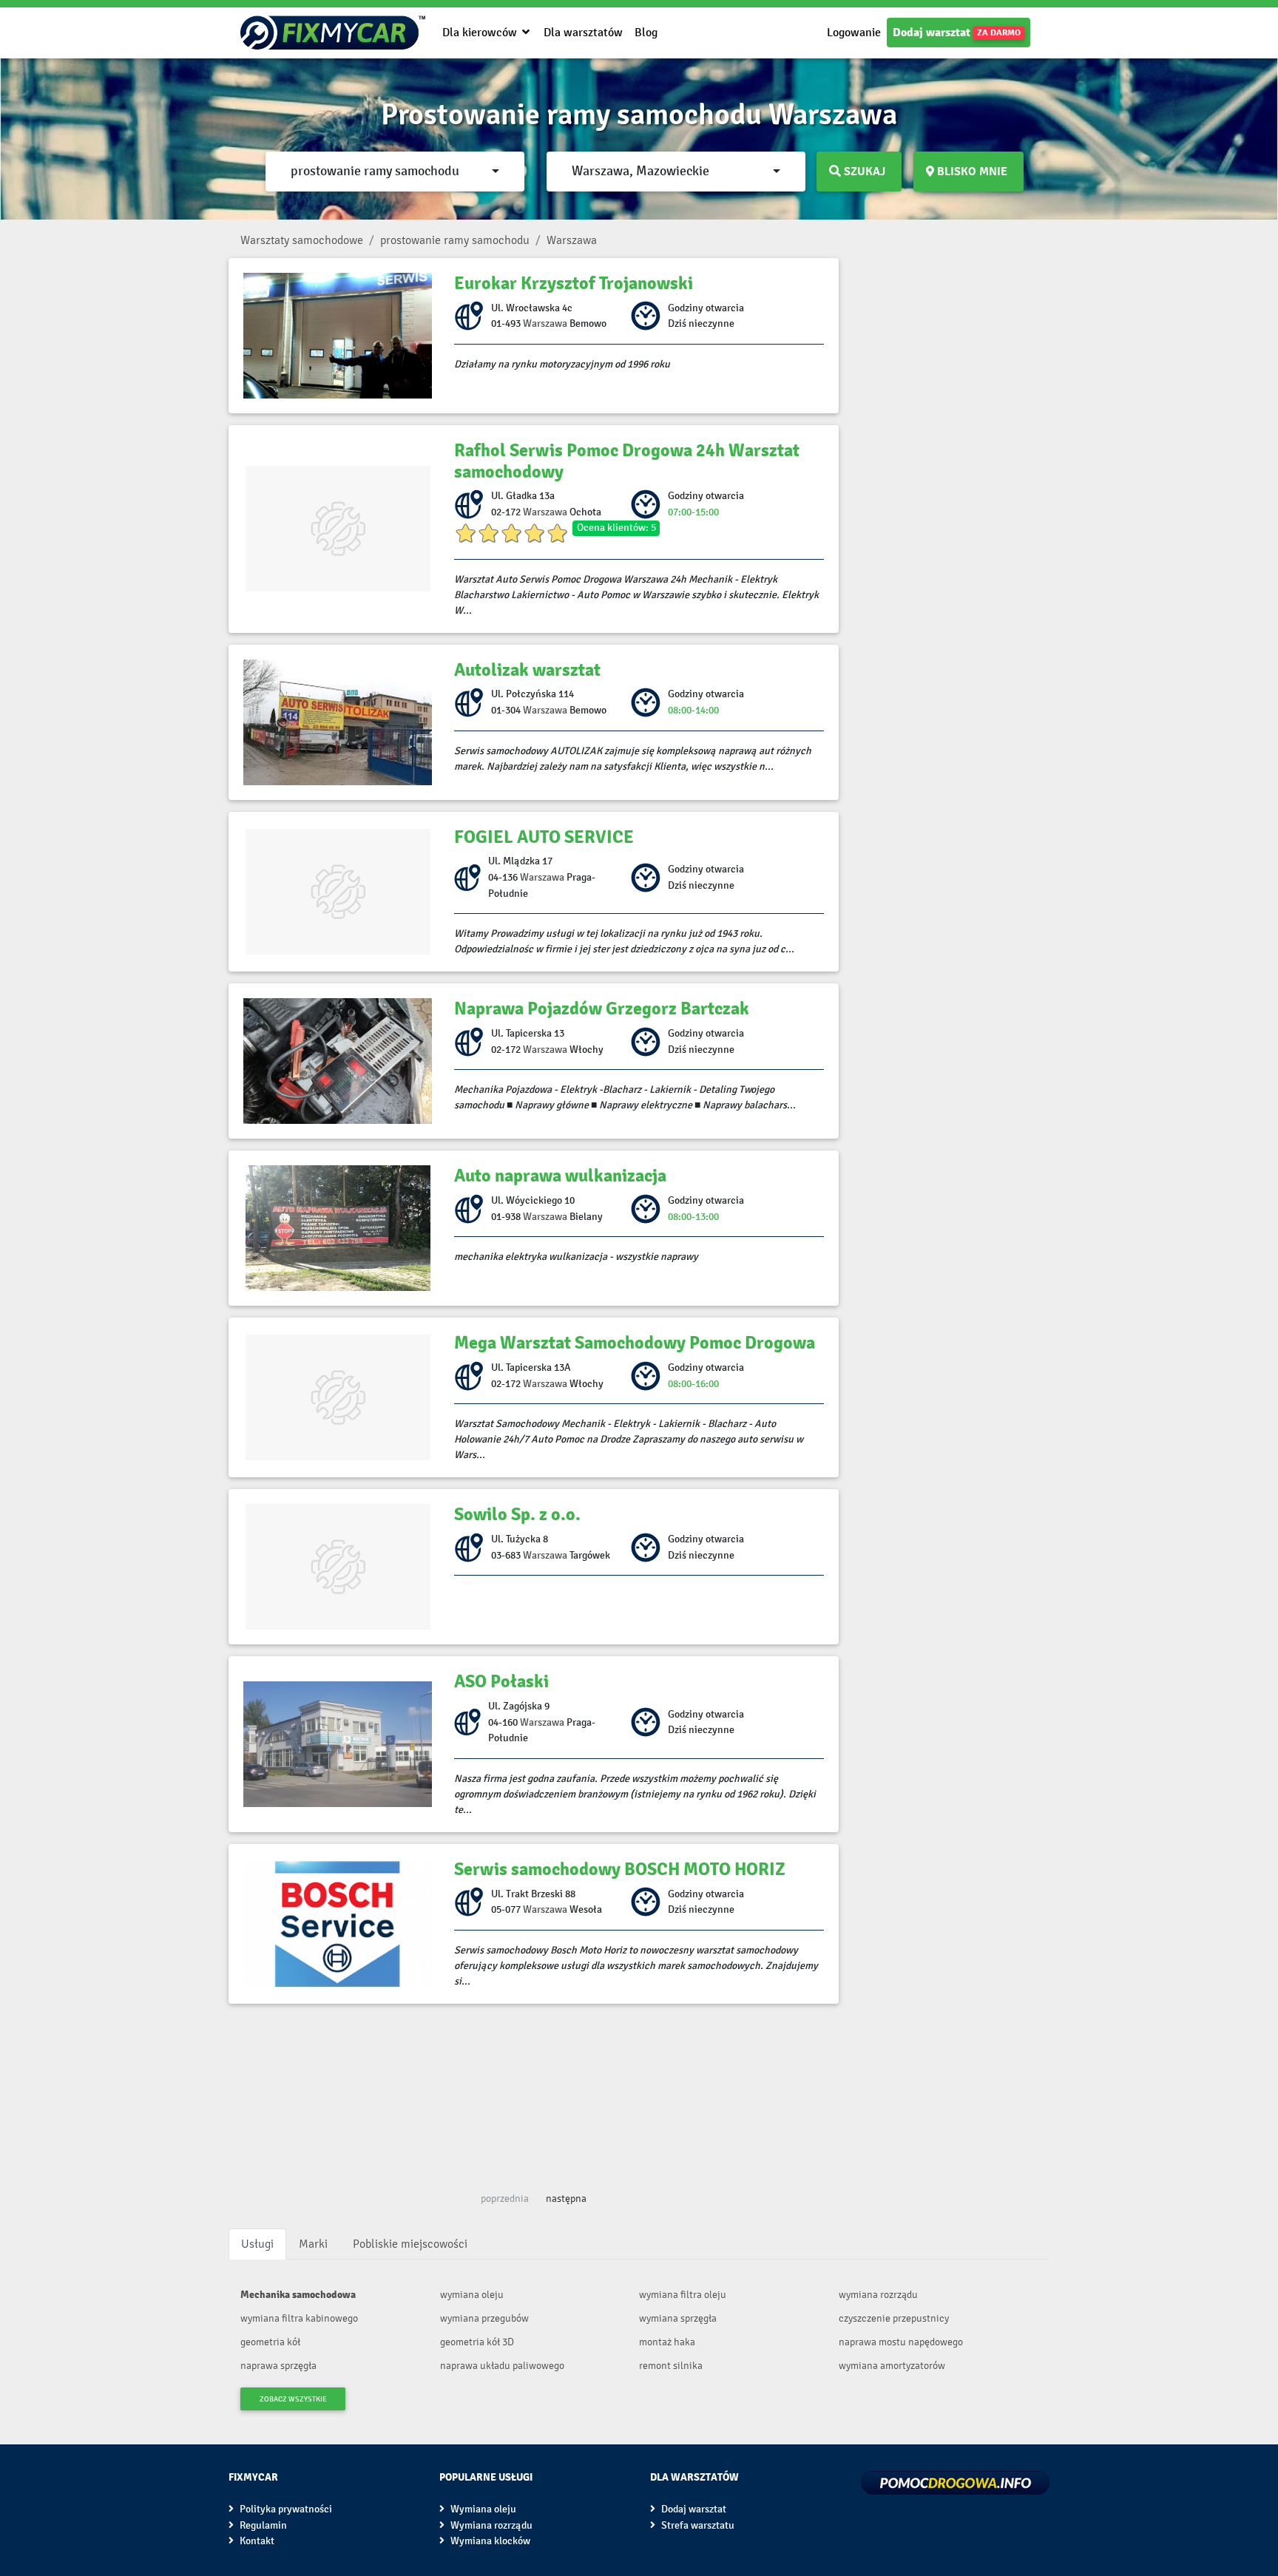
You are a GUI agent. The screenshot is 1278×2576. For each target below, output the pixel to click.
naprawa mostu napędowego (901, 2342)
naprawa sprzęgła (278, 2366)
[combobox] (395, 172)
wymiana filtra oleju (683, 2295)
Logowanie (854, 32)
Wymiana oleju (482, 2509)
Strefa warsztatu (697, 2525)
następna (566, 2199)
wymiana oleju (472, 2295)
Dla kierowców (481, 32)
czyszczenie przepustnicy (894, 2318)
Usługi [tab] (257, 2244)
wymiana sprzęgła (678, 2318)
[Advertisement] (534, 2092)
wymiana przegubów (484, 2318)
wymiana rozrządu (878, 2295)
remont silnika (671, 2366)
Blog (646, 32)
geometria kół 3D (477, 2342)
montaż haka (667, 2342)
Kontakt (256, 2541)
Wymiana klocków (489, 2541)
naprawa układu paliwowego (502, 2366)
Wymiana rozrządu (490, 2525)
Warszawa (545, 323)
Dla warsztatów (583, 32)
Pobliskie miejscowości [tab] (410, 2244)
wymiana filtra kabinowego (299, 2318)
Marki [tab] (313, 2244)
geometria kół (270, 2342)
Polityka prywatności (285, 2509)
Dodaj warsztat (957, 33)
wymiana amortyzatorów (892, 2366)
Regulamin (262, 2525)
